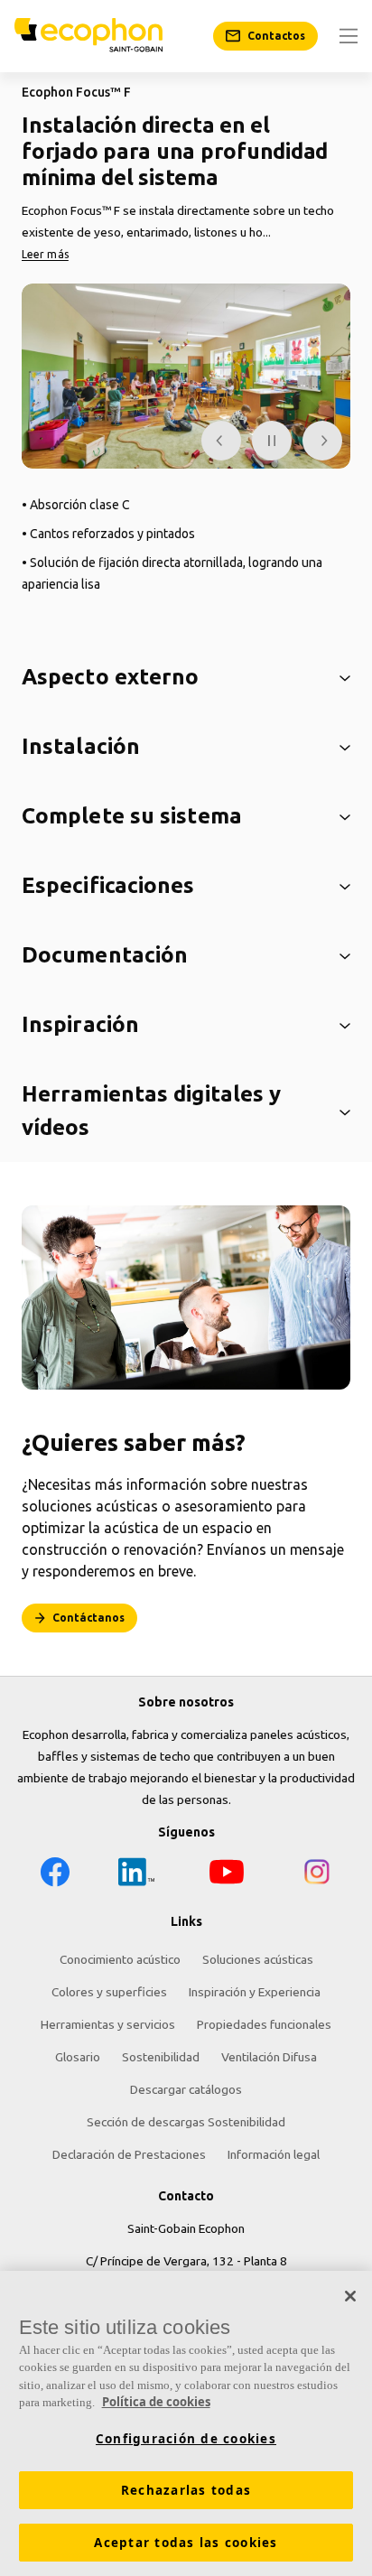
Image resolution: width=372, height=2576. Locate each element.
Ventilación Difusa (269, 2057)
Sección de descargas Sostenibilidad (186, 2122)
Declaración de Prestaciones (129, 2154)
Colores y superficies (109, 1992)
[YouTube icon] (227, 1875)
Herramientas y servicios (108, 2024)
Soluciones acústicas (258, 1959)
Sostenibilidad (161, 2057)
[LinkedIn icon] (136, 1875)
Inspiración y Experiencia (255, 1992)
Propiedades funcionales (264, 2024)
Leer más (45, 254)
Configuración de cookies (186, 2439)
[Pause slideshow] (272, 441)
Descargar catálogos (186, 2089)
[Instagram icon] (317, 1875)
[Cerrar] (350, 2296)
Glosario (78, 2057)
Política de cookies (156, 2402)
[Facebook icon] (55, 1875)
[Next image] (322, 441)
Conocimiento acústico (120, 1959)
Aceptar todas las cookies (186, 2543)
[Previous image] (221, 441)
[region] (186, 2423)
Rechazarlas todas (186, 2490)
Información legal (274, 2154)
